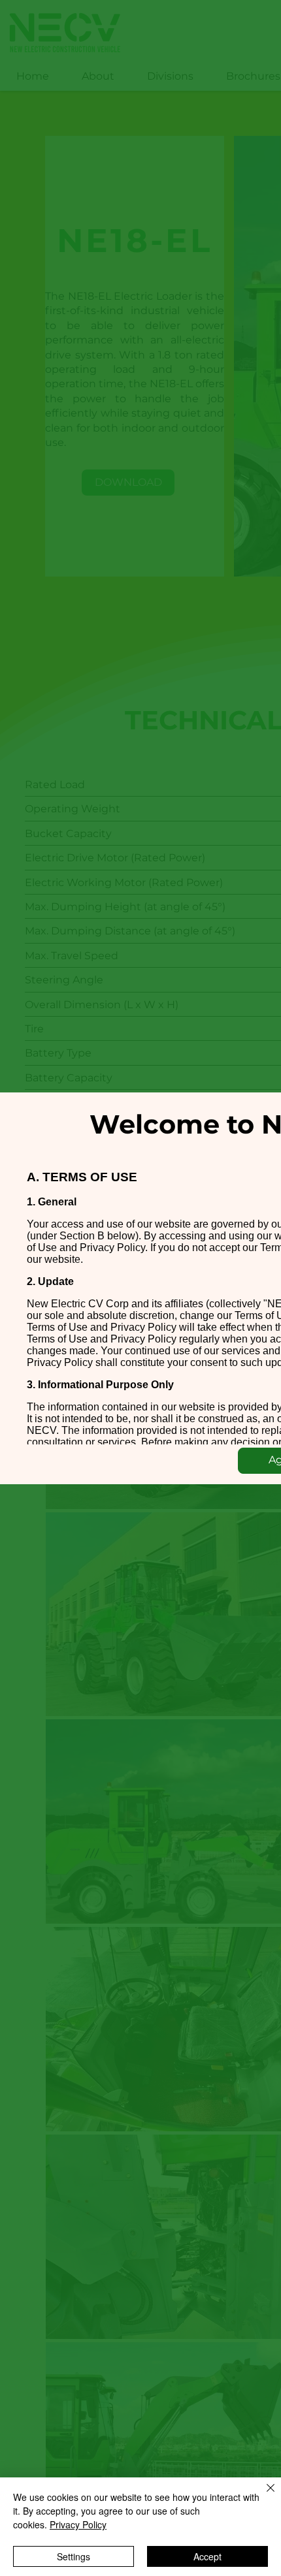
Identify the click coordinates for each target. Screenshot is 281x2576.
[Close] (263, 2496)
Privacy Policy (78, 2524)
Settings (74, 2556)
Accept (207, 2556)
